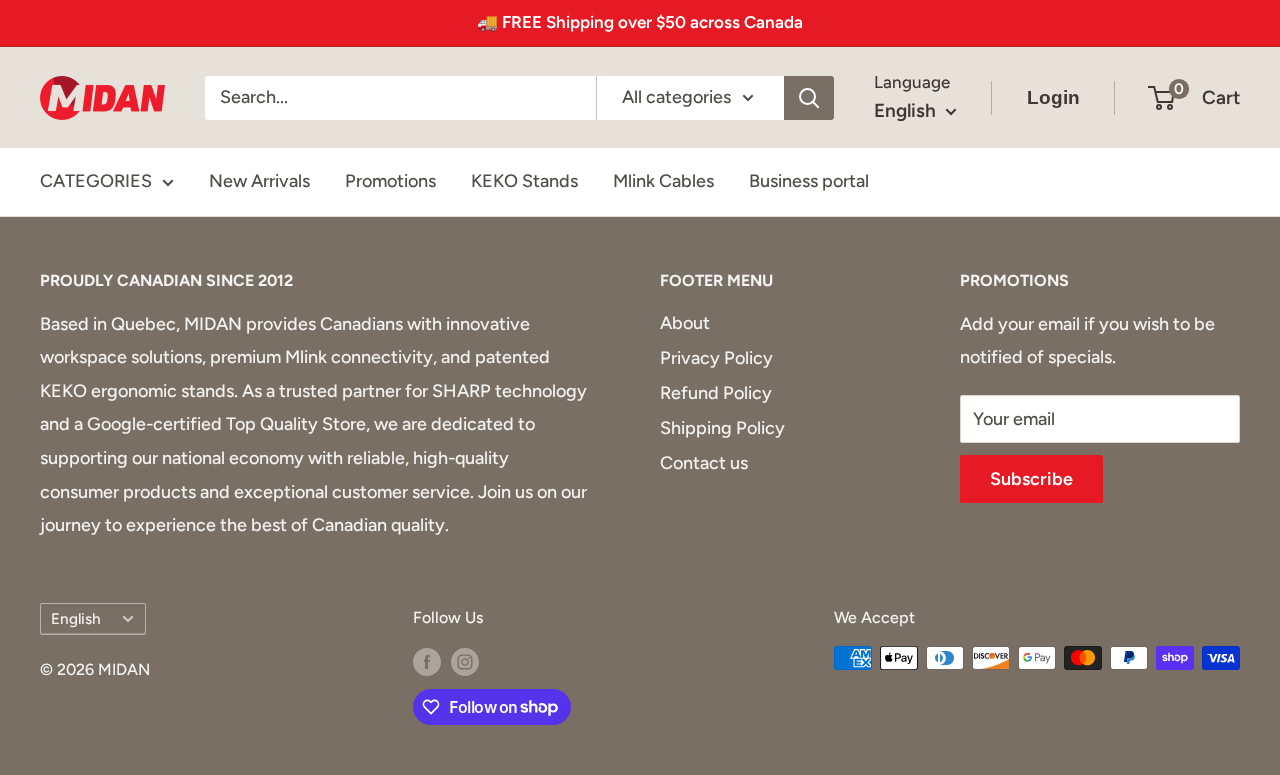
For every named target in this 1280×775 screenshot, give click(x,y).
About (685, 323)
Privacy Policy (716, 358)
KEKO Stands (524, 181)
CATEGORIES (96, 181)
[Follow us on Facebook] (427, 661)
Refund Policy (716, 393)
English (76, 618)
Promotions (390, 181)
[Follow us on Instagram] (465, 661)
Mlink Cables (663, 181)
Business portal (809, 181)
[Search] (809, 97)
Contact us (704, 463)
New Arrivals (259, 181)
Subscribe (1031, 479)
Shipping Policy (722, 428)
